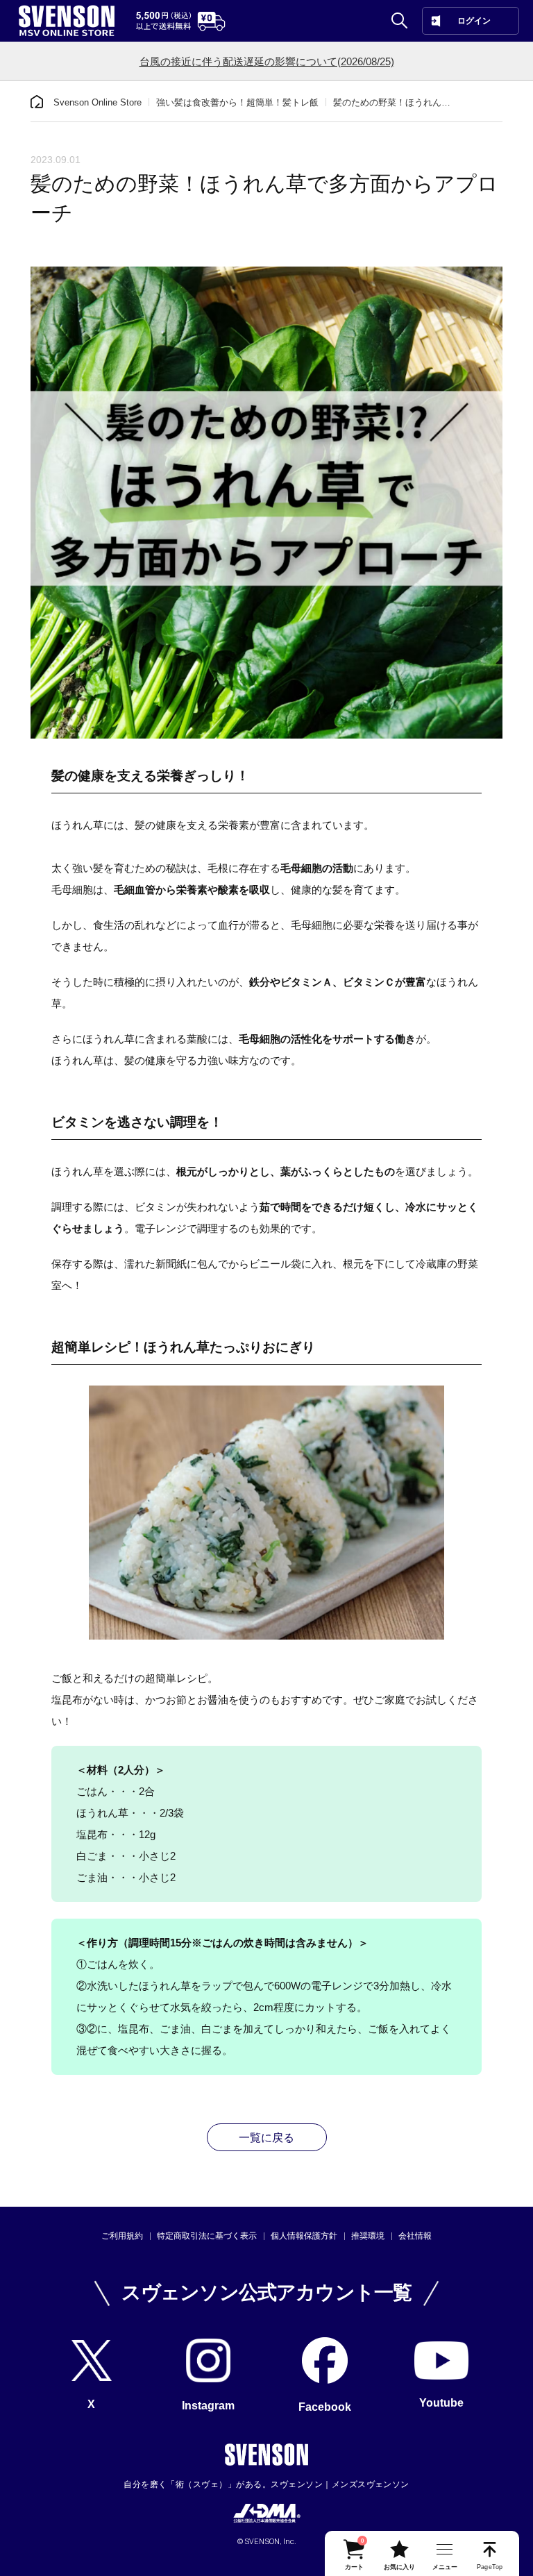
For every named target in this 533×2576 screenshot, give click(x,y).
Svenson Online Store (98, 102)
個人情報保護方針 (304, 2236)
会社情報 (415, 2236)
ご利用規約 (122, 2236)
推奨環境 (368, 2236)
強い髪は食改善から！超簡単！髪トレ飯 (237, 102)
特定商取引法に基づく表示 (207, 2236)
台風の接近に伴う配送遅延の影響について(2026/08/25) (267, 61)
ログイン (474, 21)
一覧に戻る (266, 2138)
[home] (37, 102)
